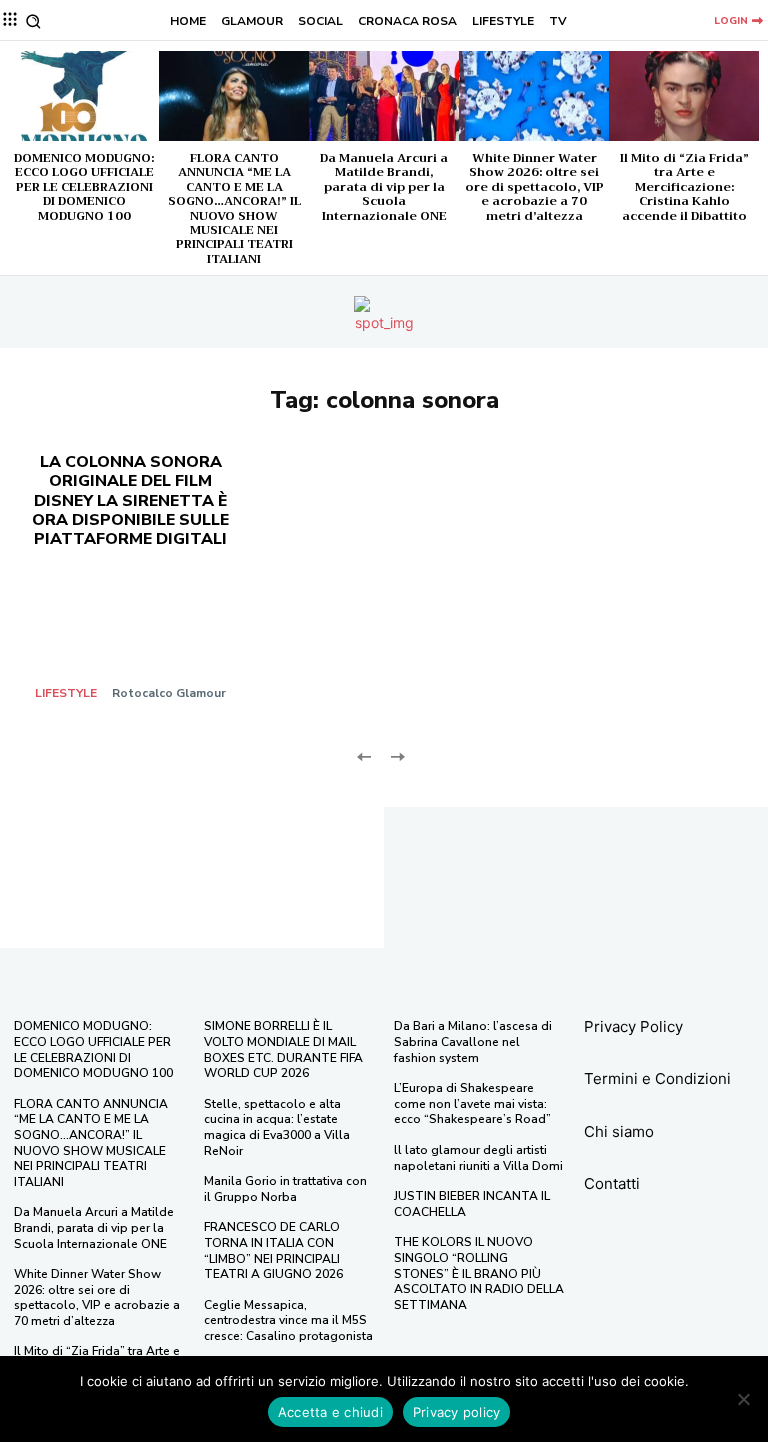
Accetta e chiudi (330, 1412)
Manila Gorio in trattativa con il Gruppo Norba (285, 1189)
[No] (743, 1399)
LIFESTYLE (66, 693)
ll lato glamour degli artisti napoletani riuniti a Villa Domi (478, 1158)
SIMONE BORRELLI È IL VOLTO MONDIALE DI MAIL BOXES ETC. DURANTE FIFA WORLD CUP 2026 (283, 1049)
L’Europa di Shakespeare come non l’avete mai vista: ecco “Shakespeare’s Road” (472, 1103)
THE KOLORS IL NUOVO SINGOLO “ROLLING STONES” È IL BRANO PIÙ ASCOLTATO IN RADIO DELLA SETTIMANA (479, 1273)
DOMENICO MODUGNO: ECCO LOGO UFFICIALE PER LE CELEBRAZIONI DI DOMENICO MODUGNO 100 (84, 187)
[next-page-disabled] (396, 754)
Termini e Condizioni (657, 1078)
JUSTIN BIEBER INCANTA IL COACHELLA (472, 1204)
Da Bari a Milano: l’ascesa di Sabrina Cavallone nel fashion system (473, 1041)
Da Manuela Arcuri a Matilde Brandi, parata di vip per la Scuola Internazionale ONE (384, 187)
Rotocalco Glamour (169, 693)
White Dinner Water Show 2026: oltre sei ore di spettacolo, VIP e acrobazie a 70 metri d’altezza (534, 187)
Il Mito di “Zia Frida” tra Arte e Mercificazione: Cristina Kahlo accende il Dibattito (684, 187)
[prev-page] (364, 754)
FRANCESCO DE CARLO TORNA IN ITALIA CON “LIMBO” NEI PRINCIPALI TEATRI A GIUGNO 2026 (273, 1250)
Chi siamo (619, 1131)
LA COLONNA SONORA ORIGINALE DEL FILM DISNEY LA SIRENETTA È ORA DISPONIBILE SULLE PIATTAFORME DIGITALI (130, 500)
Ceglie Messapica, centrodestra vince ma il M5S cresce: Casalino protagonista (288, 1320)
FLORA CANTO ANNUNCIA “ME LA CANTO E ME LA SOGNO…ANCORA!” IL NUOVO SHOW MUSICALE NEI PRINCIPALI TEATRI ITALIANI (234, 208)
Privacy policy (457, 1412)
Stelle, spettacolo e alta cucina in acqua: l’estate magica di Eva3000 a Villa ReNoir (277, 1127)
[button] (33, 21)
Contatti (612, 1183)
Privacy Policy (633, 1026)
